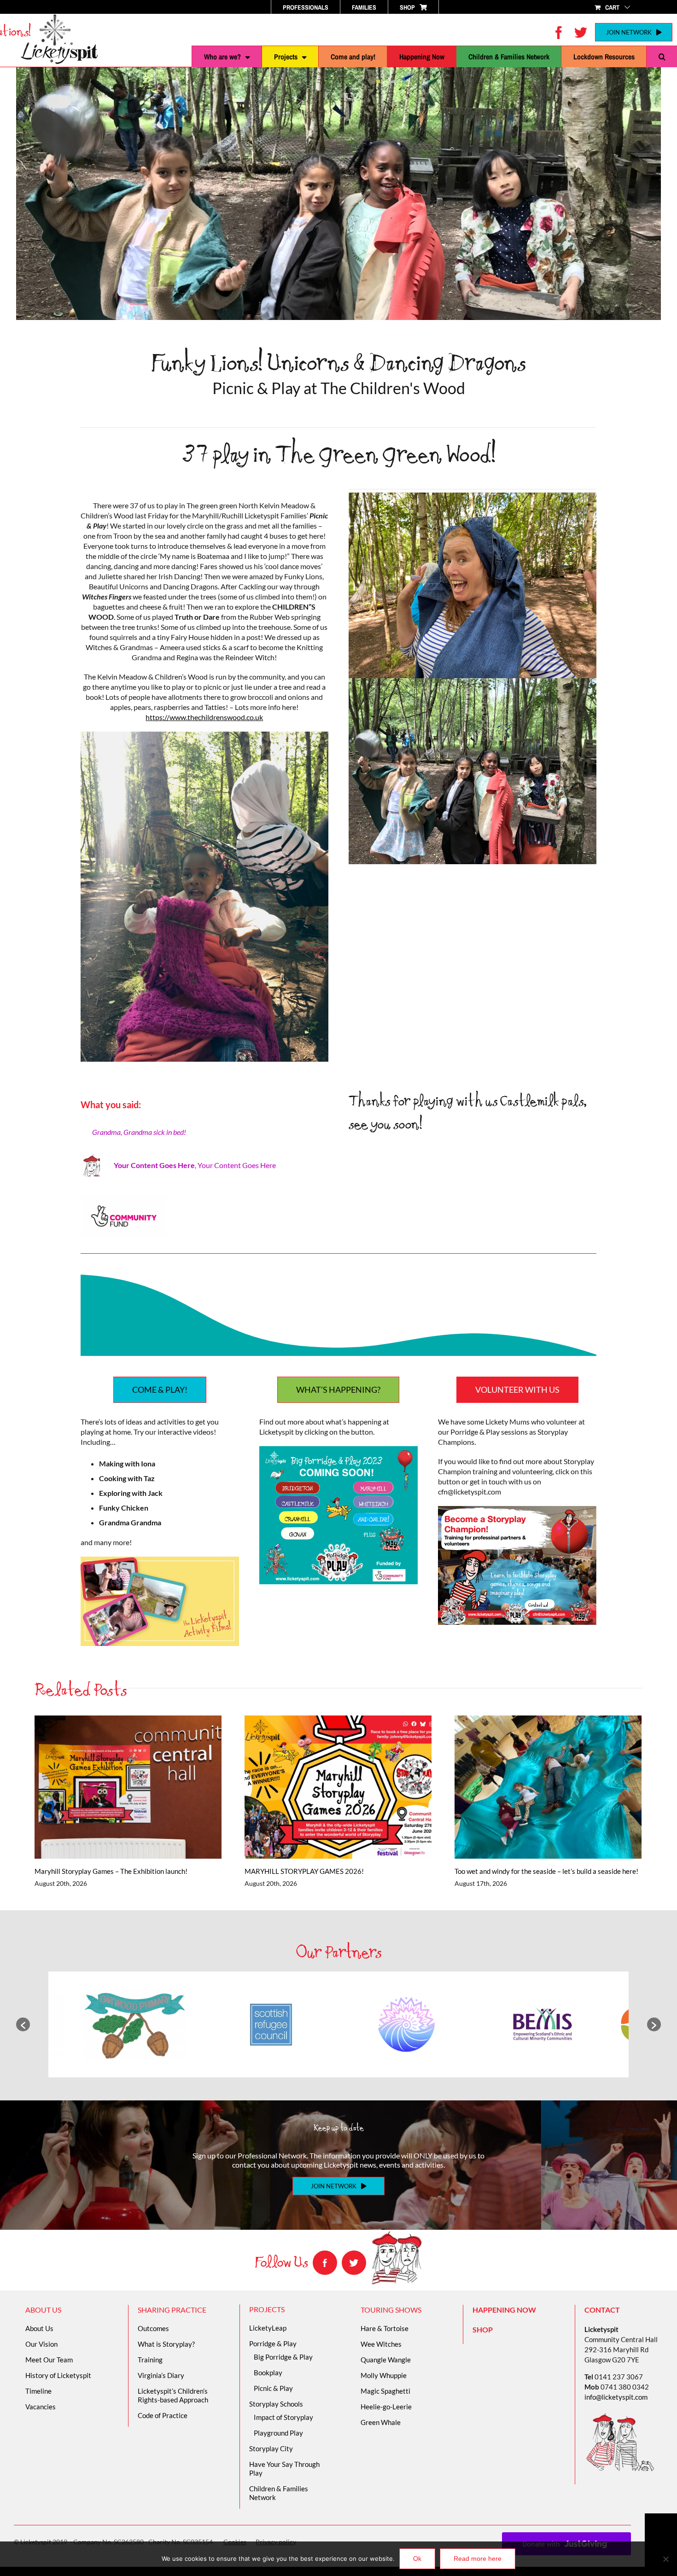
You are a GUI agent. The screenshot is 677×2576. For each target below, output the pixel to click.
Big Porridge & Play (283, 2357)
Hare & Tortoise (385, 2328)
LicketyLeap (268, 2328)
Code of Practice (163, 2415)
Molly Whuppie (384, 2375)
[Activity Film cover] (160, 1560)
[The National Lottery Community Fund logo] (124, 1198)
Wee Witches (381, 2344)
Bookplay (268, 2372)
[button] (662, 57)
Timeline (38, 2391)
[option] (135, 2024)
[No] (665, 2559)
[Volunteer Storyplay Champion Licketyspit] (517, 1509)
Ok (417, 2559)
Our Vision (41, 2344)
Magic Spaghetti (385, 2391)
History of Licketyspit (58, 2375)
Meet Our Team (49, 2360)
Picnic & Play (273, 2388)
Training (150, 2360)
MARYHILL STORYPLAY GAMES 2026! (325, 1787)
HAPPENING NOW (504, 2310)
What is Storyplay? (166, 2344)
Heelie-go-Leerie (386, 2407)
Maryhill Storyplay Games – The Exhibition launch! (115, 1787)
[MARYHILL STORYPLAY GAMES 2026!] (338, 1787)
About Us (39, 2328)
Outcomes (153, 2328)
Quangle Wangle (386, 2360)
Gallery (141, 1787)
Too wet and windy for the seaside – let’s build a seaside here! (535, 1787)
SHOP (483, 2329)
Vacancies (41, 2407)
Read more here (478, 2559)
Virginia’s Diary (161, 2375)
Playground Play (278, 2433)
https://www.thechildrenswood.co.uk (204, 717)
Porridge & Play (273, 2343)
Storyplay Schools (276, 2404)
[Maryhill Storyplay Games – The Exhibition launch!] (128, 1787)
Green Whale (381, 2422)
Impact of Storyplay (283, 2417)
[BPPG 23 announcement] (338, 1450)
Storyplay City (271, 2448)
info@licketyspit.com (616, 2397)
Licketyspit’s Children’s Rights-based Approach (173, 2395)
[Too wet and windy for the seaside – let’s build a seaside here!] (548, 1787)
